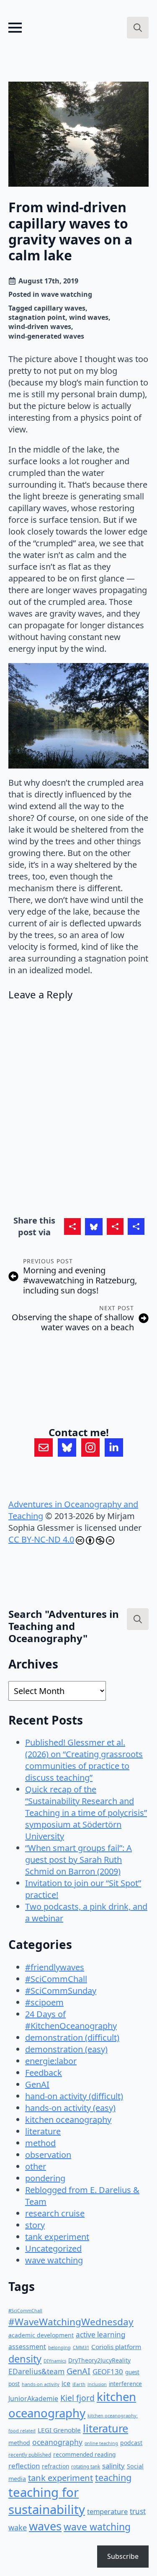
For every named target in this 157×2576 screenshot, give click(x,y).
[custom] (44, 1447)
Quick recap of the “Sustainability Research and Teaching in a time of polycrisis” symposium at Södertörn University (86, 1813)
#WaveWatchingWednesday (71, 2322)
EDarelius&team (36, 2371)
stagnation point (37, 317)
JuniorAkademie (33, 2399)
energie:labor (51, 2061)
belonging (59, 2347)
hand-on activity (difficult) (74, 2096)
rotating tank (86, 2467)
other (36, 2166)
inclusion (97, 2384)
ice (66, 2383)
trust (138, 2511)
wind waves (89, 317)
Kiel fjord (77, 2398)
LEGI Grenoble (59, 2430)
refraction (55, 2466)
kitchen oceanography (68, 2120)
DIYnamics (55, 2361)
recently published (30, 2455)
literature (43, 2131)
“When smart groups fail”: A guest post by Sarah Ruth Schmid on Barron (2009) (78, 1860)
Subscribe (123, 2556)
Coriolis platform (116, 2347)
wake (18, 2527)
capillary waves (60, 308)
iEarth (79, 2384)
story (35, 2225)
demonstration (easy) (66, 2049)
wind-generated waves (46, 336)
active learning (101, 2335)
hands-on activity (41, 2384)
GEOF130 (108, 2372)
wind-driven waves (40, 326)
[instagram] (90, 1447)
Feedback (44, 2073)
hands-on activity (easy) (70, 2108)
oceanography (57, 2442)
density (25, 2359)
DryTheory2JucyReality (99, 2360)
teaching (113, 2477)
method (40, 2143)
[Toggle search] (138, 28)
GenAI (37, 2084)
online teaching (101, 2443)
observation (48, 2155)
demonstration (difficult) (72, 2037)
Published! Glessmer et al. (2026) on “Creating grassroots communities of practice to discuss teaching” (84, 1760)
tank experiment (57, 2237)
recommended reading (84, 2454)
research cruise (55, 2213)
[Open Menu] (15, 28)
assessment (27, 2347)
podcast (131, 2443)
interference (125, 2384)
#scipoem (44, 2002)
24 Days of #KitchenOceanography (71, 2020)
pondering (45, 2178)
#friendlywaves (55, 1967)
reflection (24, 2466)
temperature (107, 2511)
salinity (113, 2466)
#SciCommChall (56, 1979)
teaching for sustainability (47, 2501)
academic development (41, 2335)
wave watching (67, 294)
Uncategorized (53, 2248)
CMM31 (81, 2347)
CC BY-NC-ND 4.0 (41, 1539)
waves (45, 2526)
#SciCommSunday (61, 1991)
